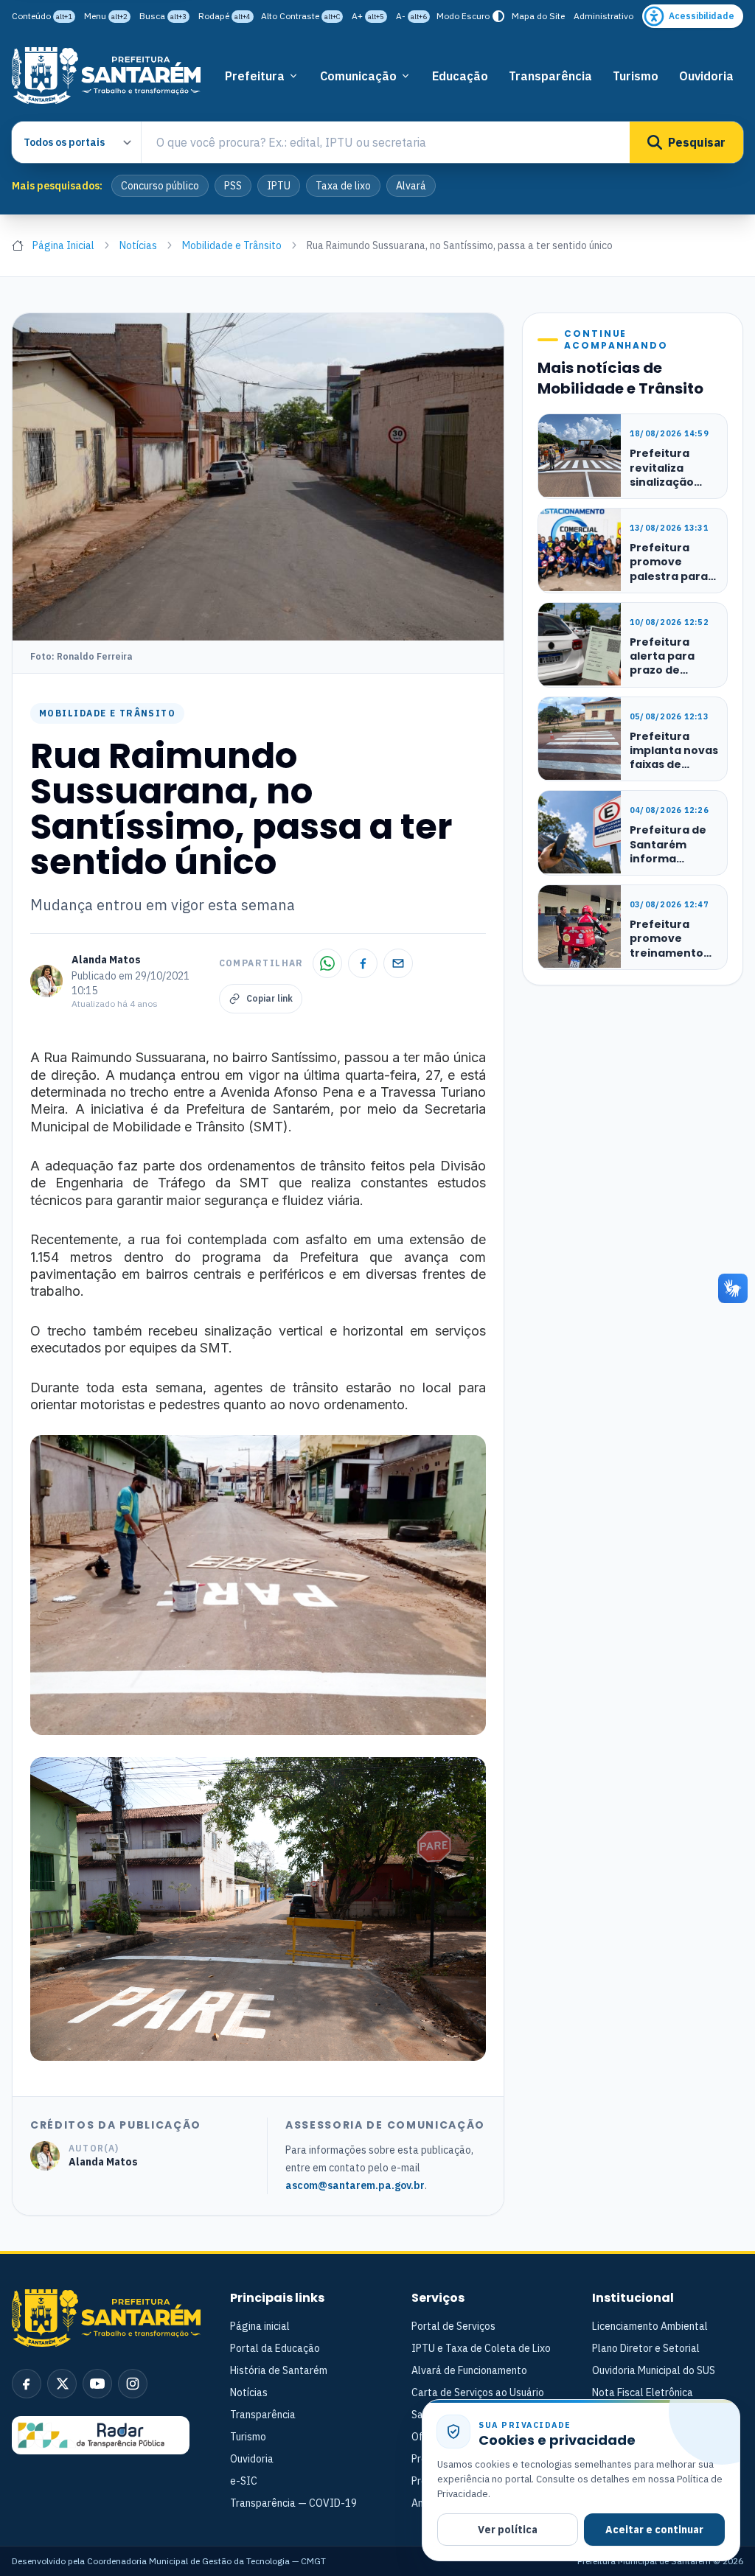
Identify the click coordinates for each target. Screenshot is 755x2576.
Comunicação (358, 76)
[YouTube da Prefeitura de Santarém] (97, 2384)
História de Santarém (279, 2370)
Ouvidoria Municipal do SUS (654, 2370)
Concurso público (160, 186)
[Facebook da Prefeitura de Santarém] (27, 2384)
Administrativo (603, 16)
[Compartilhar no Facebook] (363, 963)
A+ (368, 16)
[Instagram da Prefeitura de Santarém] (133, 2384)
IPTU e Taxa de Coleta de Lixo (481, 2348)
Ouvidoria (706, 76)
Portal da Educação (275, 2348)
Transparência (550, 76)
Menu (106, 16)
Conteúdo (42, 16)
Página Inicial (63, 245)
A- (411, 16)
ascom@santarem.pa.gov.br (355, 2185)
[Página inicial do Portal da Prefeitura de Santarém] (106, 76)
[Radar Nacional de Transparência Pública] (101, 2435)
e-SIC (244, 2481)
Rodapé (225, 16)
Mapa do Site (538, 16)
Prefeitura (255, 76)
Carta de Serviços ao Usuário (478, 2392)
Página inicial (260, 2326)
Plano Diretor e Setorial (646, 2348)
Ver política (508, 2530)
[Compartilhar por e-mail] (398, 963)
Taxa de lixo (343, 186)
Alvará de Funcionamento (469, 2370)
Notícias (138, 245)
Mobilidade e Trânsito (232, 245)
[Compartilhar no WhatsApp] (327, 963)
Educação (460, 76)
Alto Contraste (300, 16)
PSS (233, 186)
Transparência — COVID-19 (293, 2503)
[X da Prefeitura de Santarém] (62, 2384)
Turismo (636, 76)
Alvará (411, 186)
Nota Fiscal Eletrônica (643, 2392)
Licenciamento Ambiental (650, 2326)
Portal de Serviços (453, 2326)
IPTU (279, 186)
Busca (163, 16)
